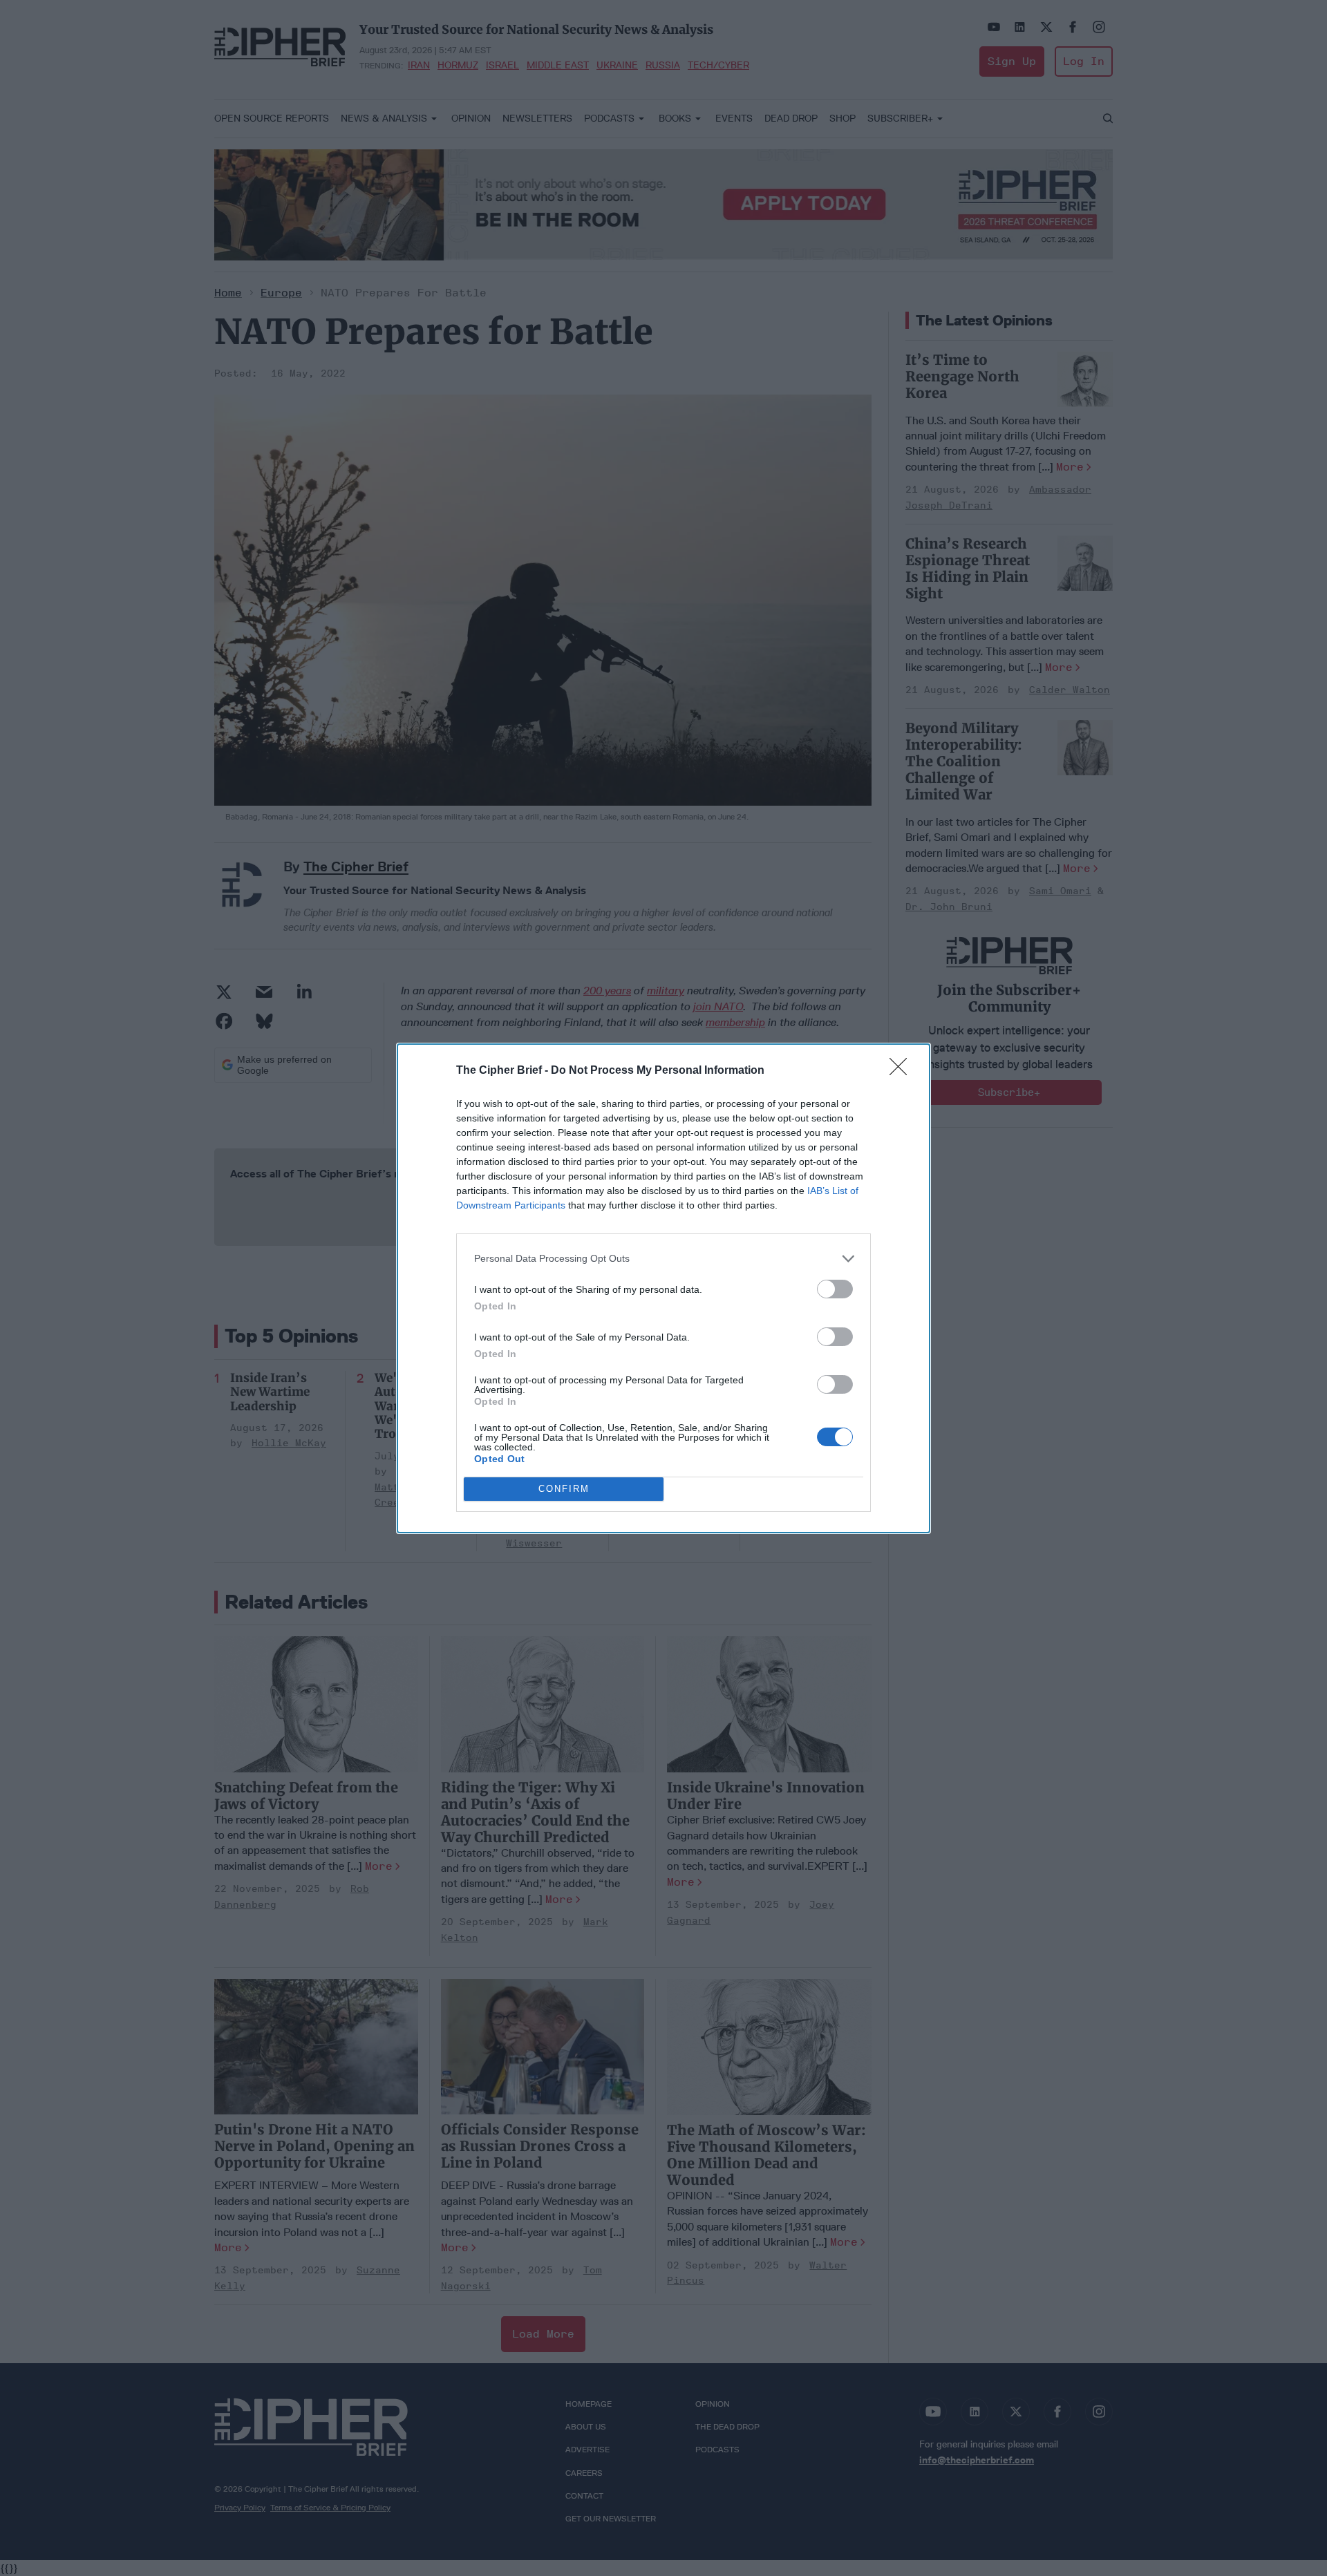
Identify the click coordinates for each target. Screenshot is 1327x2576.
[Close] (903, 1071)
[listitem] (663, 1259)
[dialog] (663, 1288)
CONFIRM (564, 1489)
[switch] (835, 1289)
